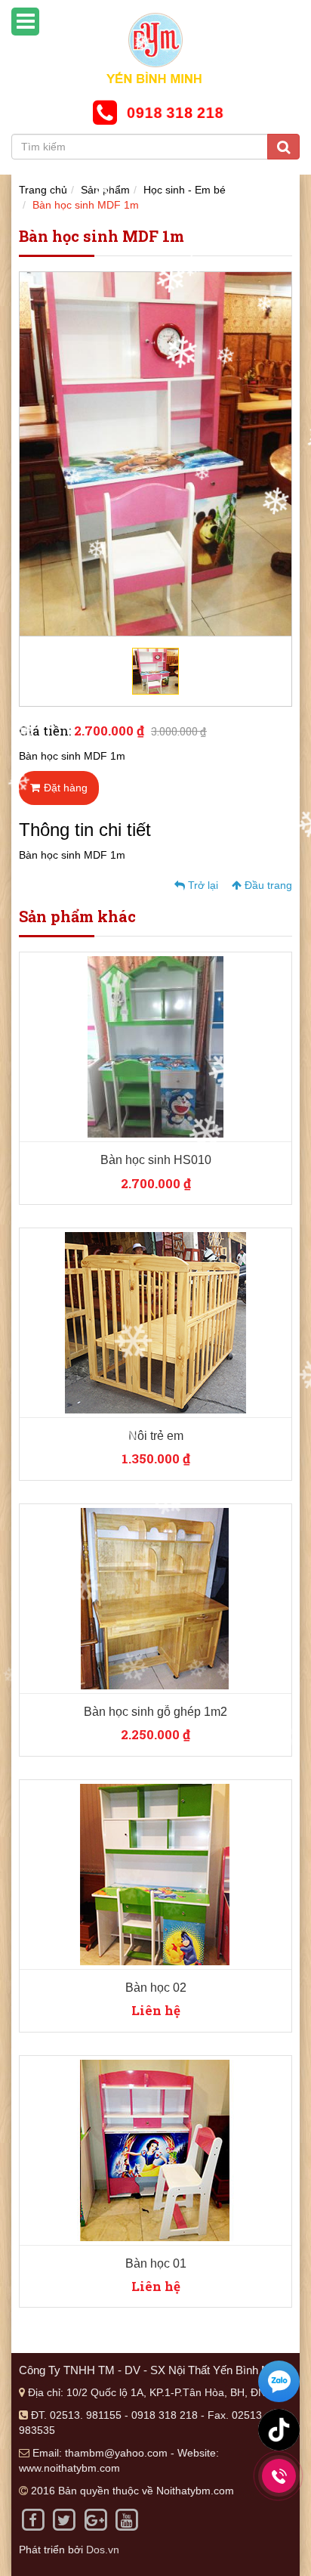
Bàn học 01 (156, 2263)
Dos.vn (103, 2550)
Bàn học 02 (156, 1988)
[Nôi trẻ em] (155, 1322)
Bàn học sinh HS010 (156, 1160)
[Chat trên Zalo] (279, 2383)
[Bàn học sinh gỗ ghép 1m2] (155, 1597)
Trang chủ (43, 190)
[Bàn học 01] (155, 2149)
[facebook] (33, 2519)
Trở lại (202, 885)
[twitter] (64, 2519)
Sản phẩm (105, 190)
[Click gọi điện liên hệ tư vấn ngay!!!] (279, 2476)
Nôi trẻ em (156, 1436)
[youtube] (126, 2519)
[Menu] (25, 22)
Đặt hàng (66, 788)
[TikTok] (279, 2430)
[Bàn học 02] (155, 1873)
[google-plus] (95, 2519)
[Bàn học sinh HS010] (155, 1046)
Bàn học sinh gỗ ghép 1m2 (155, 1712)
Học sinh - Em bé (185, 190)
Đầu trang (267, 885)
